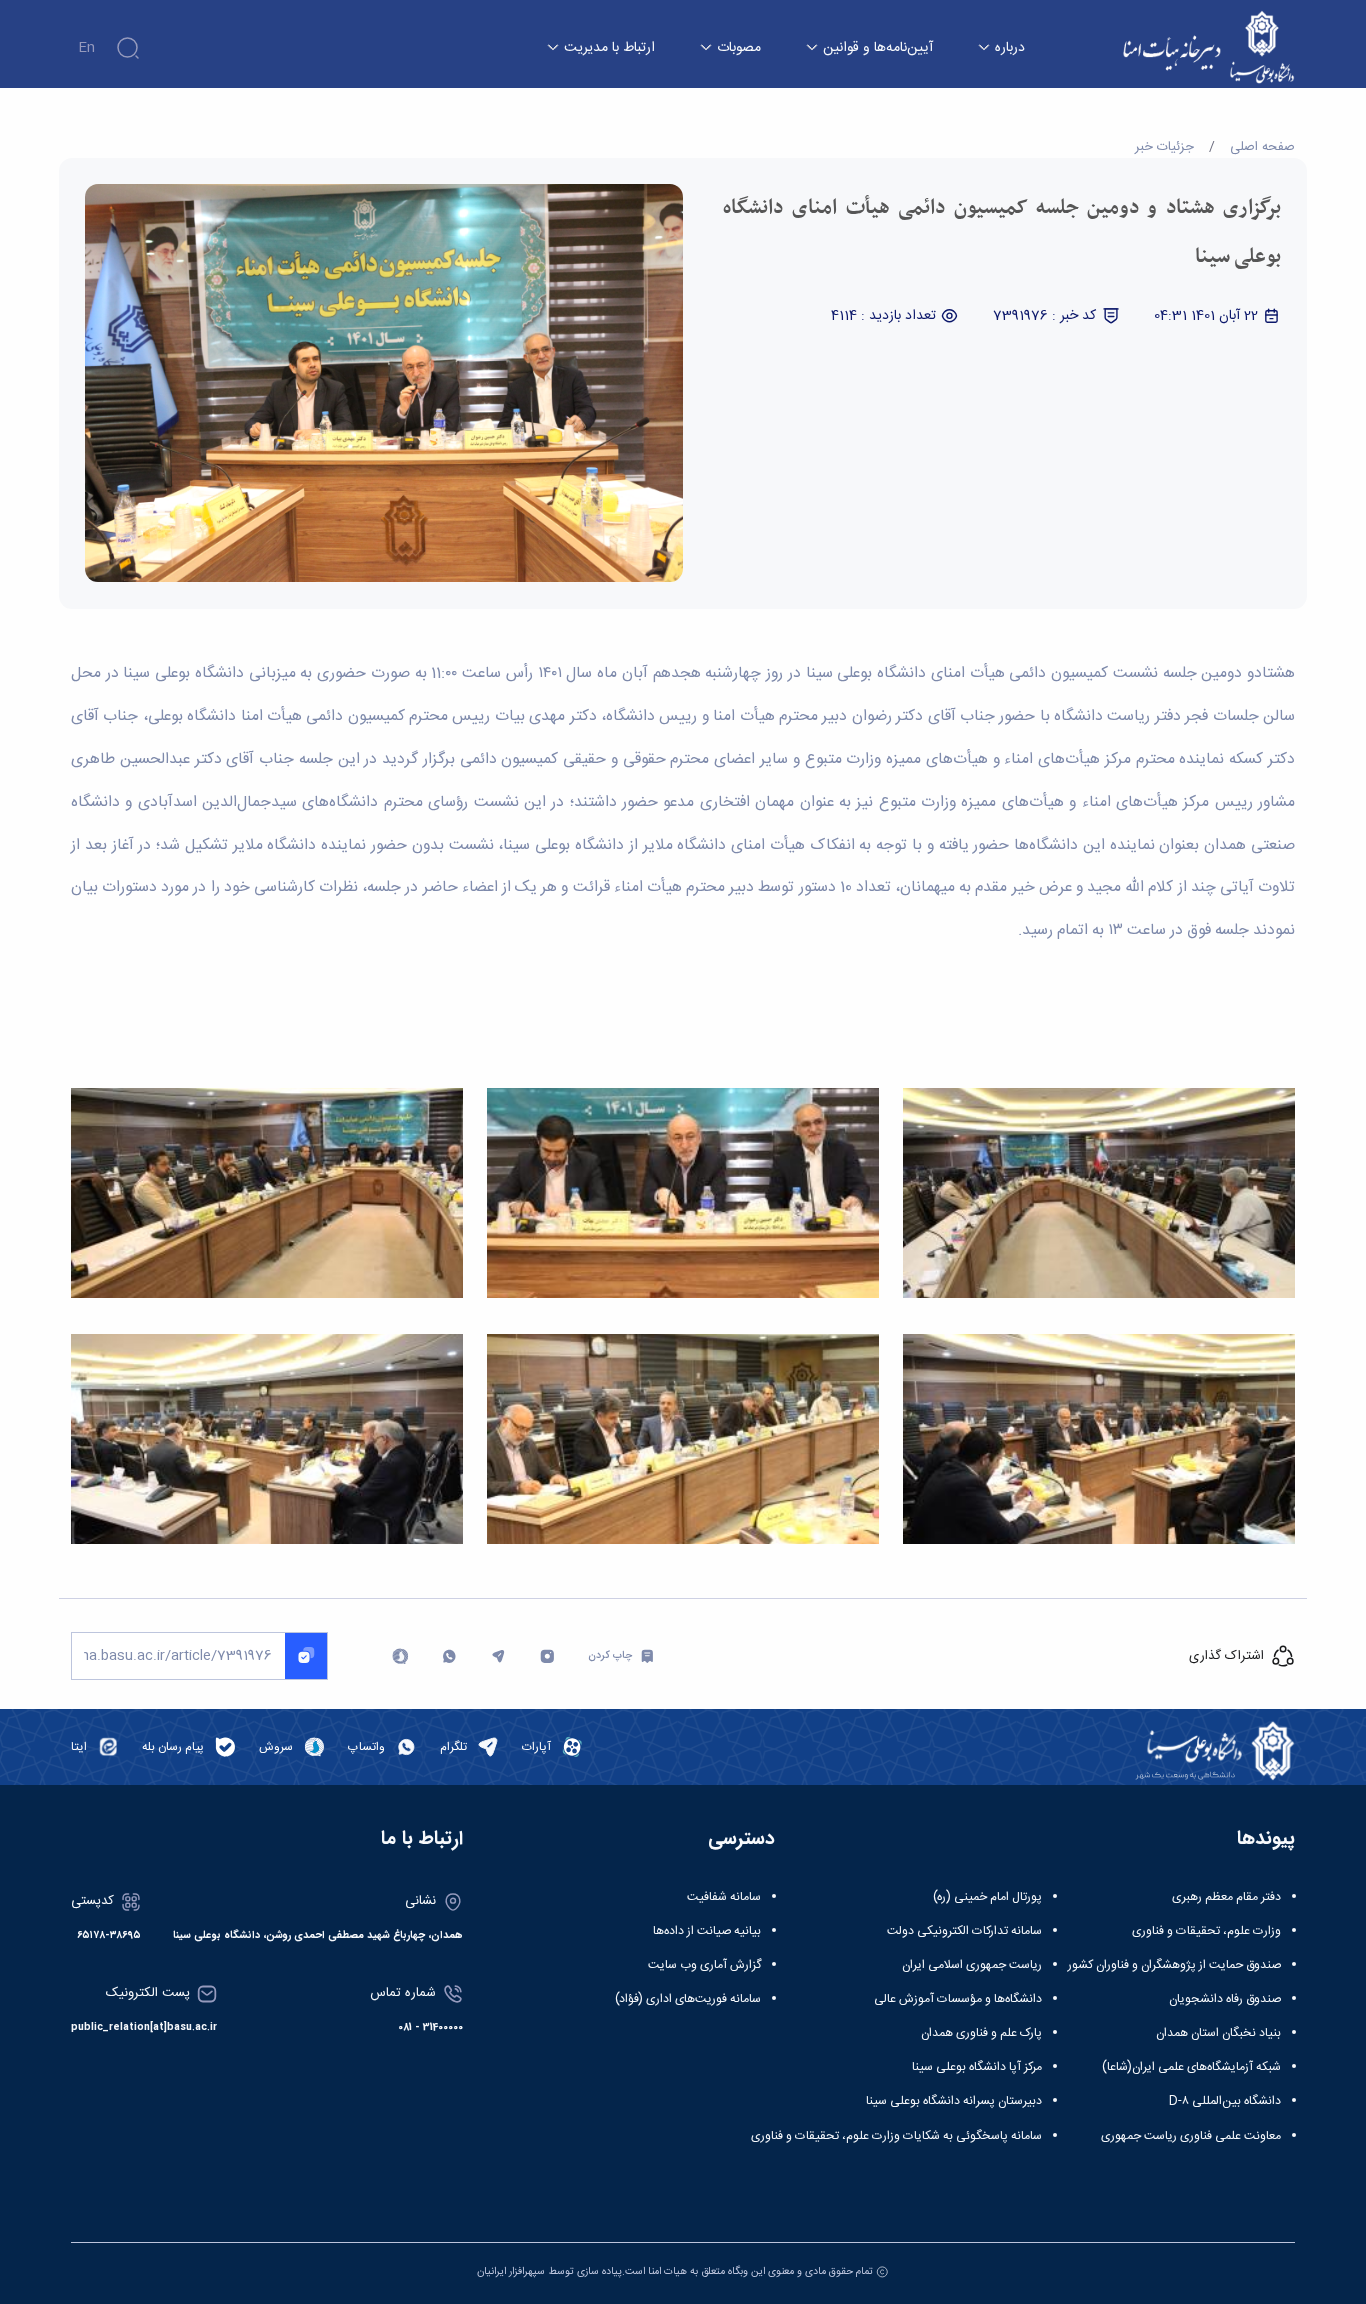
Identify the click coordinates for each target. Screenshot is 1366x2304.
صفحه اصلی (1262, 147)
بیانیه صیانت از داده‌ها (707, 1931)
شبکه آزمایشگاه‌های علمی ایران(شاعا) (1191, 2067)
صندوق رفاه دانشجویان (1225, 1999)
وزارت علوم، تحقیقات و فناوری (1206, 1931)
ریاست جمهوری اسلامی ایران (972, 1965)
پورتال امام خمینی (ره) (987, 1897)
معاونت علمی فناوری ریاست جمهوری (1191, 2136)
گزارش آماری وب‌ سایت (704, 1965)
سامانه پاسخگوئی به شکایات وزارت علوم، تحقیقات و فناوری (896, 2136)
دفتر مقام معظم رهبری (1226, 1897)
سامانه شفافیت (724, 1897)
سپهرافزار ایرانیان (511, 2271)
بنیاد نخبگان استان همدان (1218, 2033)
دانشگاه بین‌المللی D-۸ (1225, 2101)
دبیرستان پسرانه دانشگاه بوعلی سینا (954, 2101)
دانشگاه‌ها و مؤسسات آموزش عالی (958, 1999)
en (86, 48)
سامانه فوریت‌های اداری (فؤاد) (688, 1999)
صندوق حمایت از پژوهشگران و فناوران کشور (1174, 1965)
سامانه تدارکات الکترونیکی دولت (964, 1931)
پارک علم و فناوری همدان (981, 2033)
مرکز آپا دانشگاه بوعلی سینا (977, 2067)
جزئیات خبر (1164, 147)
